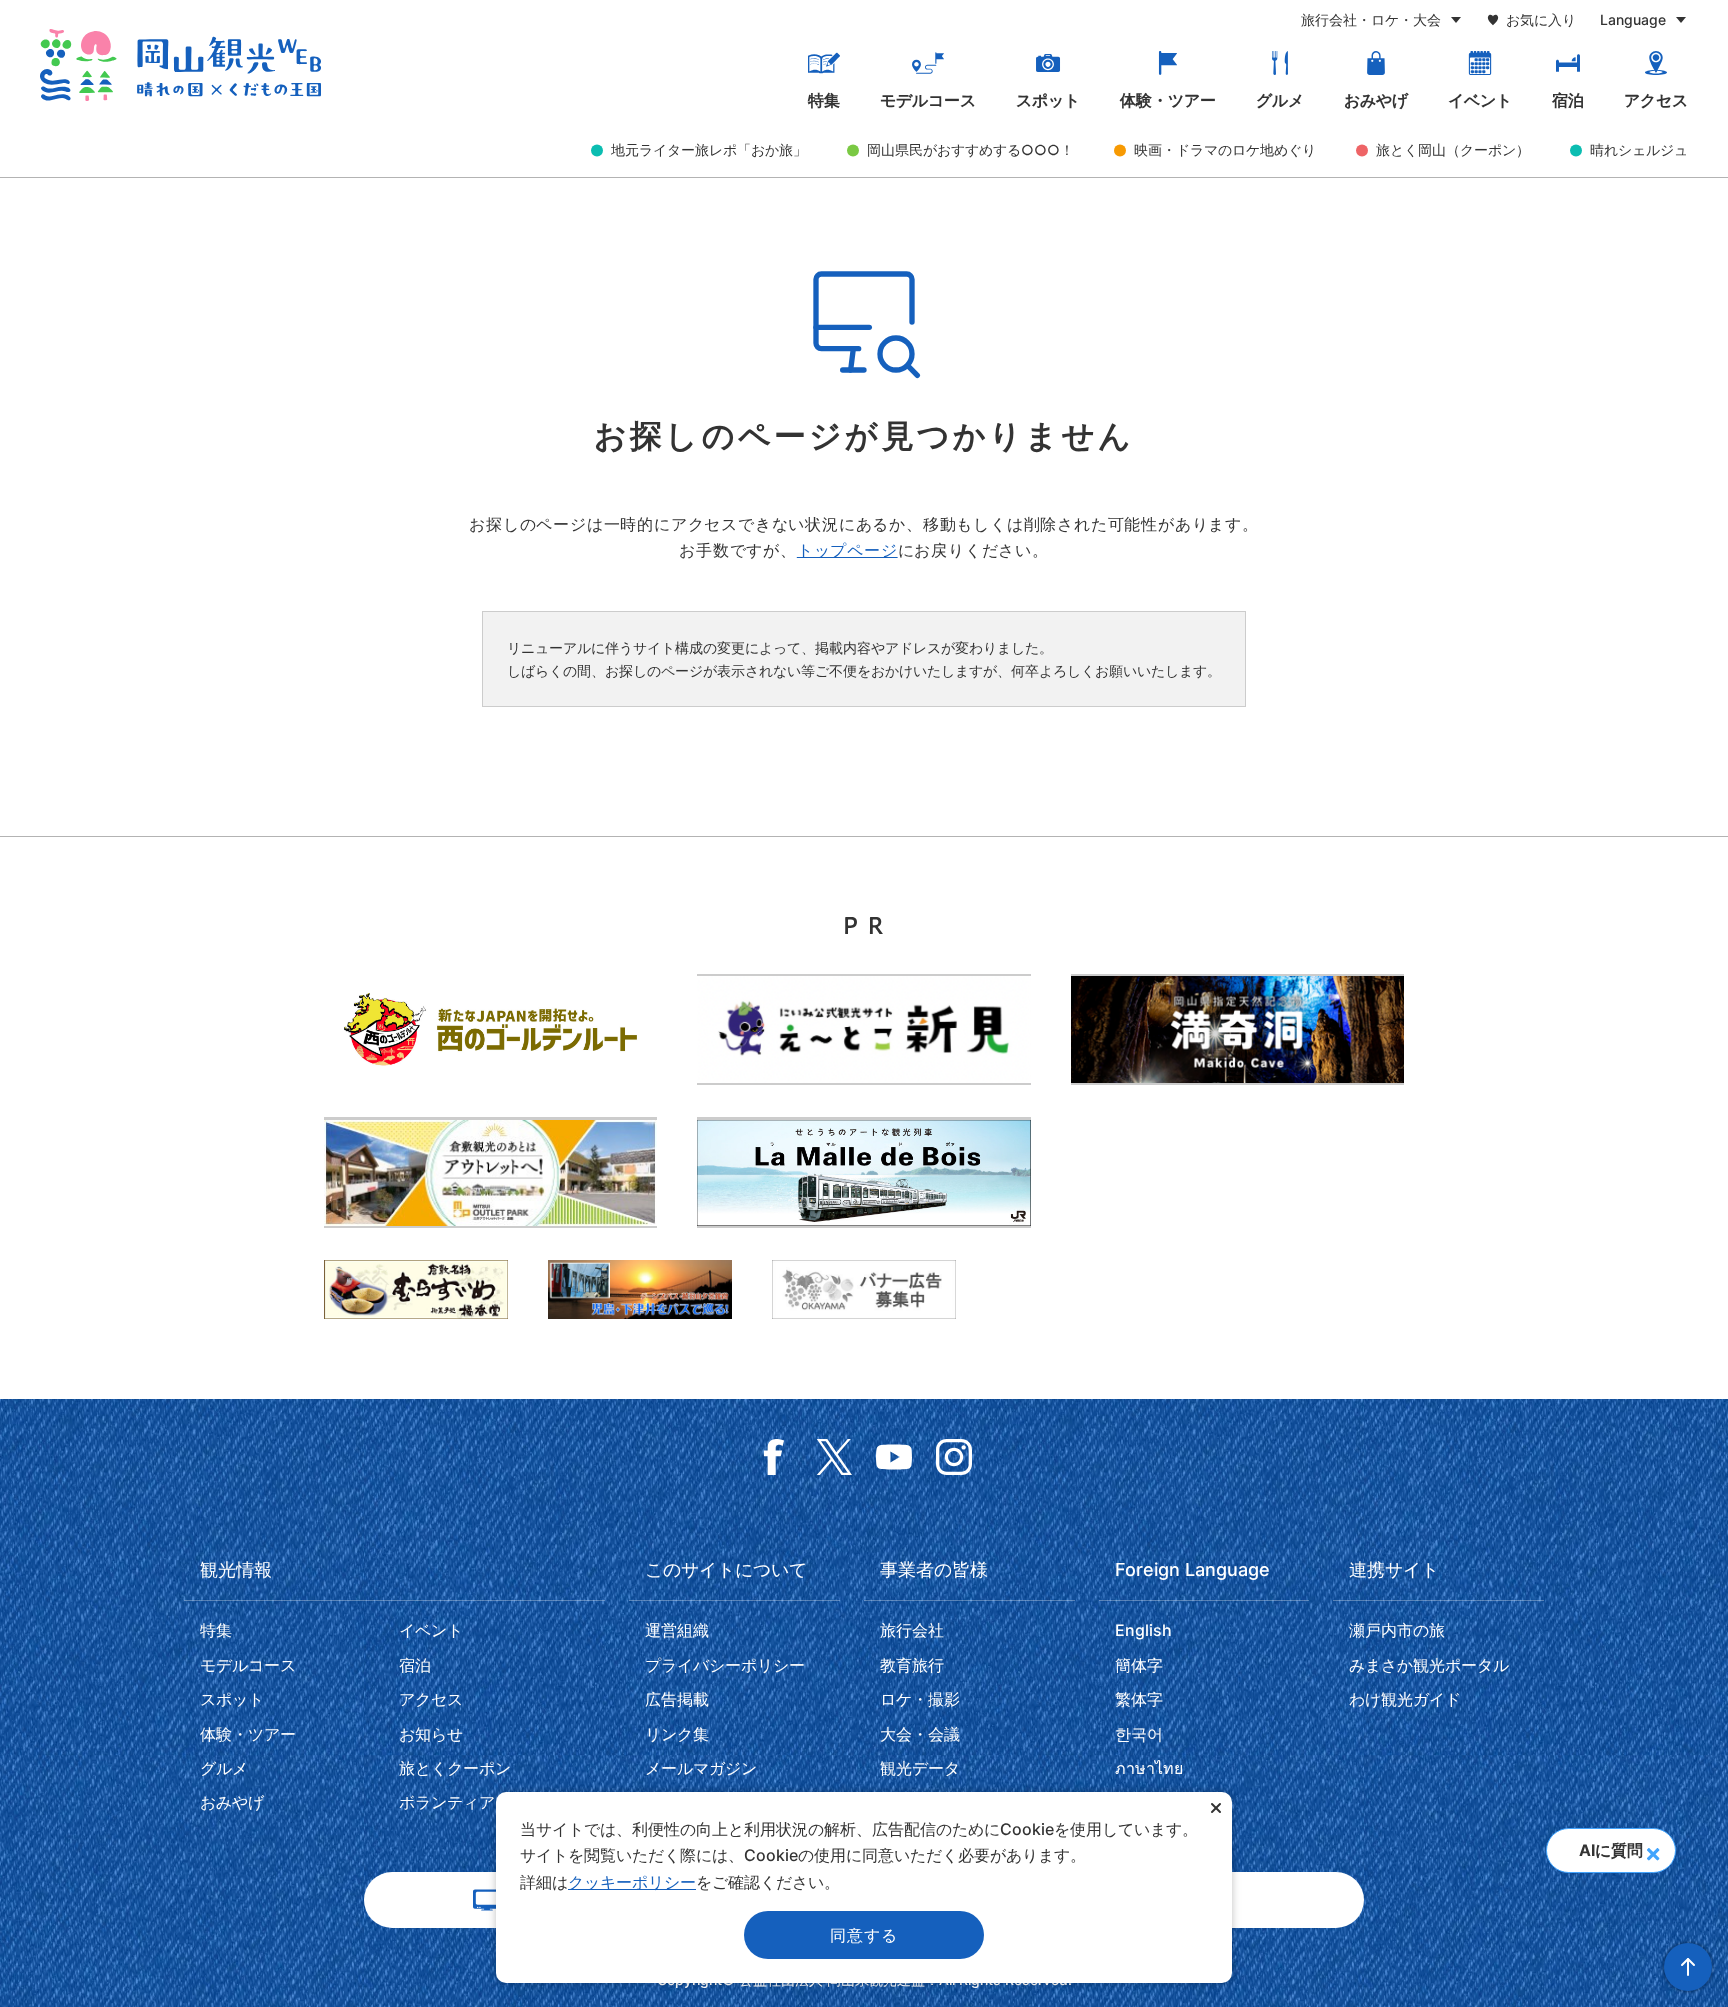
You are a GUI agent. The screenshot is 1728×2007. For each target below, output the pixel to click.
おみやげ (1376, 100)
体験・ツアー (1168, 100)
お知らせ (431, 1734)
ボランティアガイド (471, 1802)
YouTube (894, 1457)
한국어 (1139, 1734)
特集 (824, 100)
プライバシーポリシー (725, 1665)
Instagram (954, 1457)
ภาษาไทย (1149, 1768)
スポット (1048, 100)
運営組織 (677, 1630)
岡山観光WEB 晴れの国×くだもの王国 (180, 65)
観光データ (920, 1768)
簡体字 (1139, 1665)
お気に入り (1541, 19)
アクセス (1656, 100)
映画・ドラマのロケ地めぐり (1225, 149)
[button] (1652, 1848)
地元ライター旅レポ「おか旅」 (709, 149)
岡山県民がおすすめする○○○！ (970, 149)
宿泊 (1568, 100)
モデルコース (928, 100)
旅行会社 (912, 1630)
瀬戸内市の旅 (1397, 1630)
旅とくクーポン (455, 1768)
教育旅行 (912, 1665)
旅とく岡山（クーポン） (1453, 149)
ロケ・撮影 (920, 1699)
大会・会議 (920, 1734)
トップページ (847, 550)
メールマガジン (701, 1768)
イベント (1480, 100)
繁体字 (1139, 1699)
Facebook (774, 1457)
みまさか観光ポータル (1429, 1665)
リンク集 (677, 1734)
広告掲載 (677, 1699)
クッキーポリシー (632, 1882)
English (1143, 1630)
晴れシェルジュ (1639, 149)
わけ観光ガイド (1405, 1699)
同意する (863, 1935)
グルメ (1280, 100)
